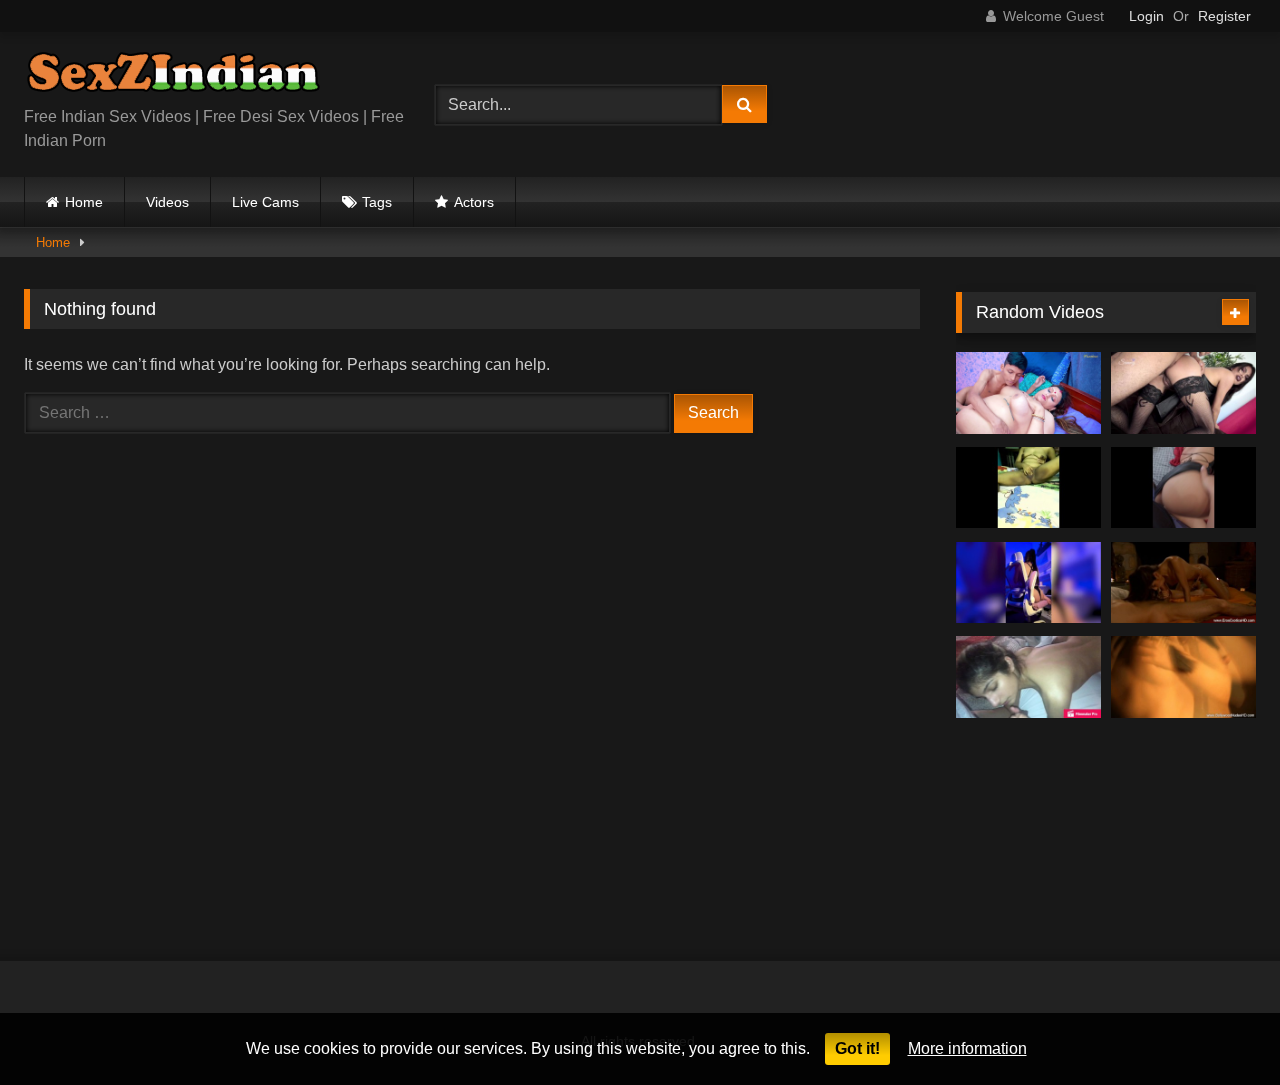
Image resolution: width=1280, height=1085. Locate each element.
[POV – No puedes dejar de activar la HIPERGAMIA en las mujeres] (1028, 583)
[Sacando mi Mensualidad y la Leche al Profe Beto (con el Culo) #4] (1183, 393)
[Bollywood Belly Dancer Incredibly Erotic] (1183, 677)
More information (967, 1048)
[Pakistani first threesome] (1028, 677)
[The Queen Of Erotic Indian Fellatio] (1183, 583)
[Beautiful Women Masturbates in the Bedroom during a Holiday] (1028, 488)
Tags (377, 202)
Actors (474, 202)
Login (1146, 16)
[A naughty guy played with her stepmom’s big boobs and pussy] (1028, 393)
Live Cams (265, 202)
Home (84, 202)
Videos (167, 202)
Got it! (857, 1048)
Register (1224, 16)
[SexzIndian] (173, 76)
